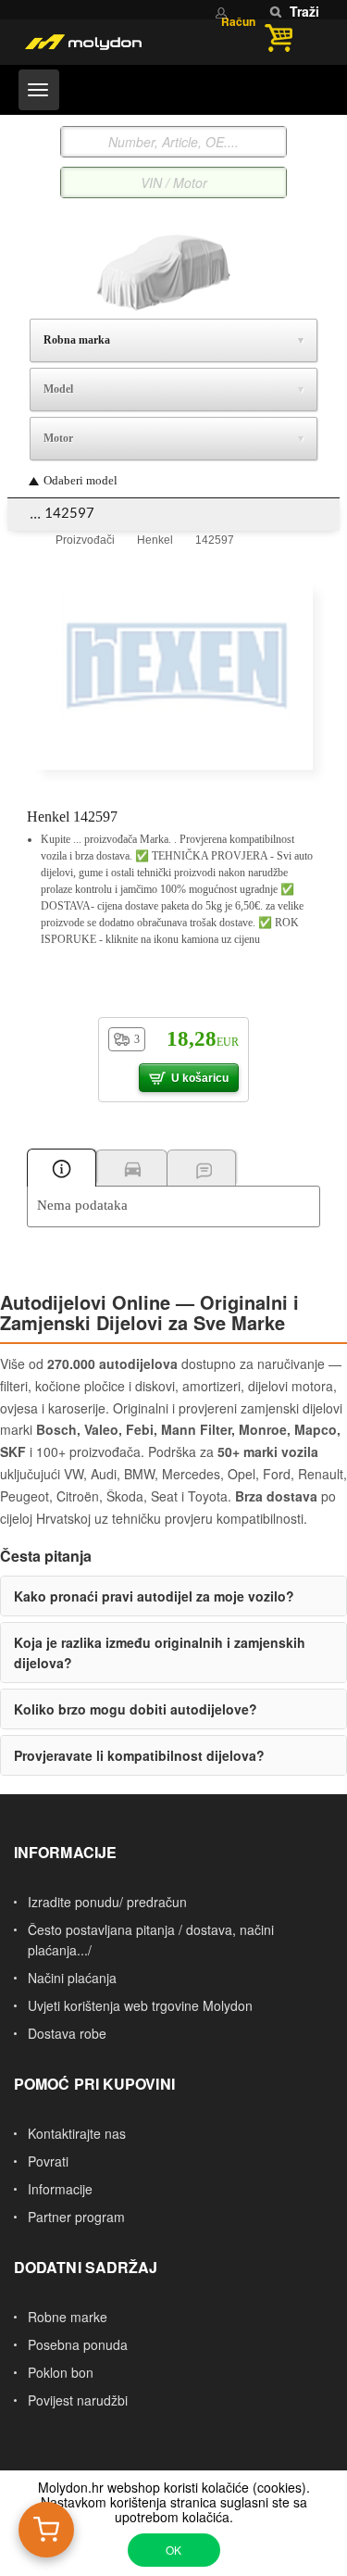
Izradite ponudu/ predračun (107, 1902)
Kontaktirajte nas (77, 2133)
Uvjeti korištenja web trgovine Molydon (140, 2005)
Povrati (48, 2161)
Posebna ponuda (78, 2344)
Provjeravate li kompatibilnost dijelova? (139, 1755)
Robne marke (68, 2317)
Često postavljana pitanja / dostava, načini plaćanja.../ (151, 1940)
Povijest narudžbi (78, 2400)
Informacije (60, 2189)
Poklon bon (61, 2372)
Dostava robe (67, 2033)
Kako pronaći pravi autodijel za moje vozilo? (154, 1596)
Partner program (76, 2217)
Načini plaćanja (72, 1978)
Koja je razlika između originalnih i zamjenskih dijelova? (160, 1652)
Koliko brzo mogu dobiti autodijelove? (136, 1709)
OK (173, 2550)
